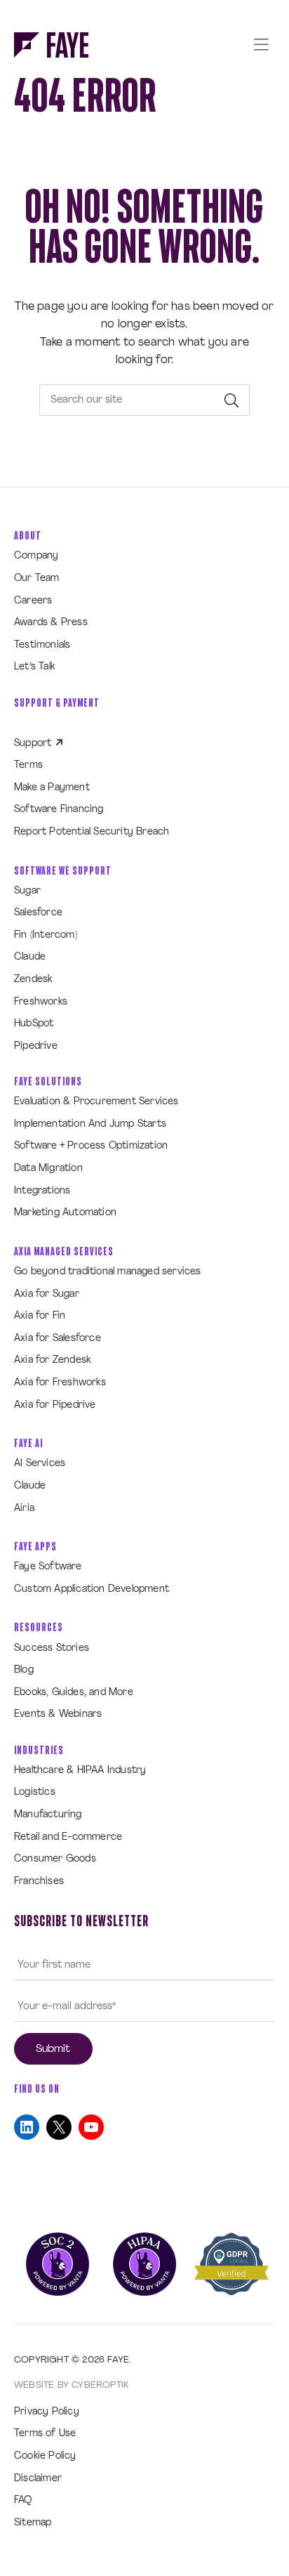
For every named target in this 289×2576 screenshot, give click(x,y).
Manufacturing (48, 1815)
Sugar (27, 891)
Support (34, 744)
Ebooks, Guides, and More (74, 1693)
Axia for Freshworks (60, 1383)
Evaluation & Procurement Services (96, 1102)
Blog (24, 1670)
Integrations (42, 1191)
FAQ (23, 2500)
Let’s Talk (34, 667)
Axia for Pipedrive (55, 1405)
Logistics (35, 1792)
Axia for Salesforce (58, 1339)
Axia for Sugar (47, 1294)
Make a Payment (52, 788)
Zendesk (33, 980)
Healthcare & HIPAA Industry (80, 1771)
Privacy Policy (47, 2412)
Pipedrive (36, 1046)
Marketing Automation (65, 1213)
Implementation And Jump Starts (90, 1124)
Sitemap (33, 2523)
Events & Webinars (58, 1714)
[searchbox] (144, 400)
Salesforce (38, 913)
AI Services (40, 1464)
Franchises (39, 1882)
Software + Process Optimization (91, 1146)
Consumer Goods (55, 1859)
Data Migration (48, 1169)
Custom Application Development (92, 1589)
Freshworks (41, 1002)
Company (36, 556)
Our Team (37, 578)
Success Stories (52, 1648)
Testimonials (42, 645)
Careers (33, 601)
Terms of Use (45, 2434)
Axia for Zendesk (52, 1360)
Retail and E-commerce (68, 1837)
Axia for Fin (40, 1316)
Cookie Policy (45, 2456)
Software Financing (59, 810)
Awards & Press (51, 623)
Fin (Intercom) (46, 935)
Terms (28, 765)
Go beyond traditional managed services (108, 1272)
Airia (24, 1509)
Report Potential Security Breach (92, 832)
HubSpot (34, 1024)
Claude (30, 957)
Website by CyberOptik (71, 2385)
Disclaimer (38, 2479)
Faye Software (48, 1567)
